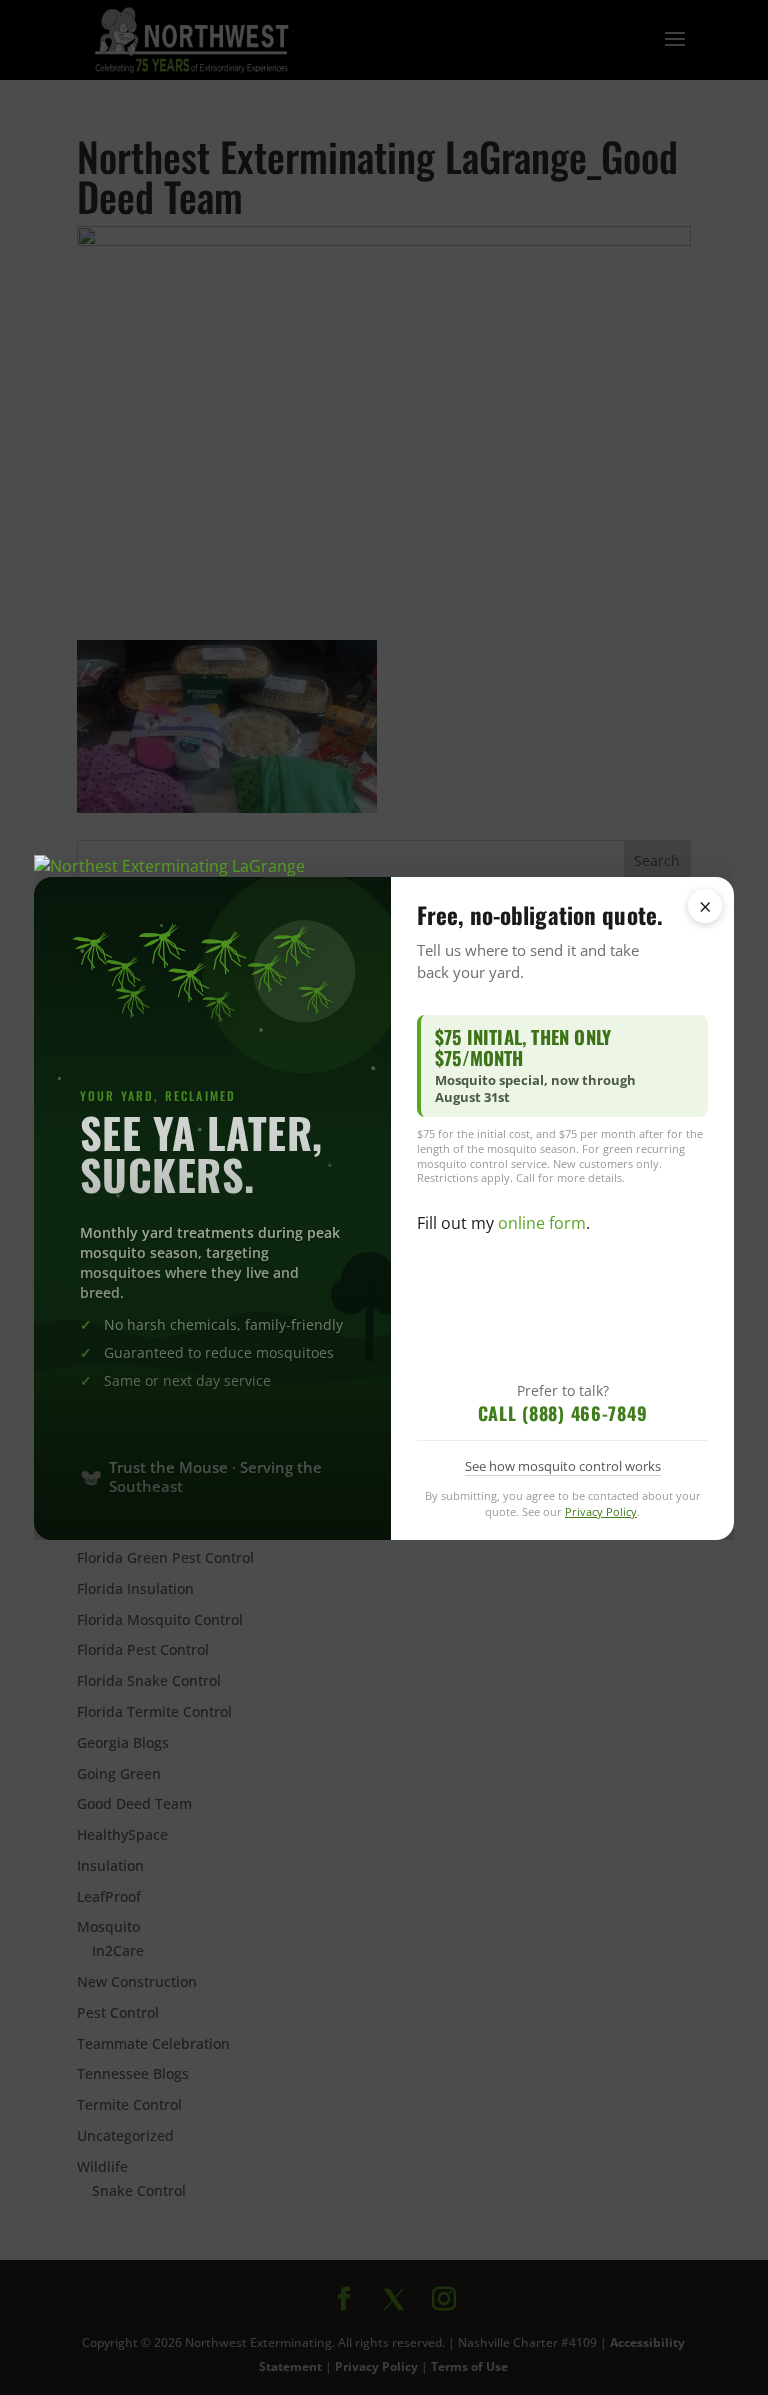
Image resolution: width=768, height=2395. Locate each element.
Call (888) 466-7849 (563, 1413)
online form (542, 1223)
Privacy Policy (601, 1511)
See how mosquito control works (563, 1466)
